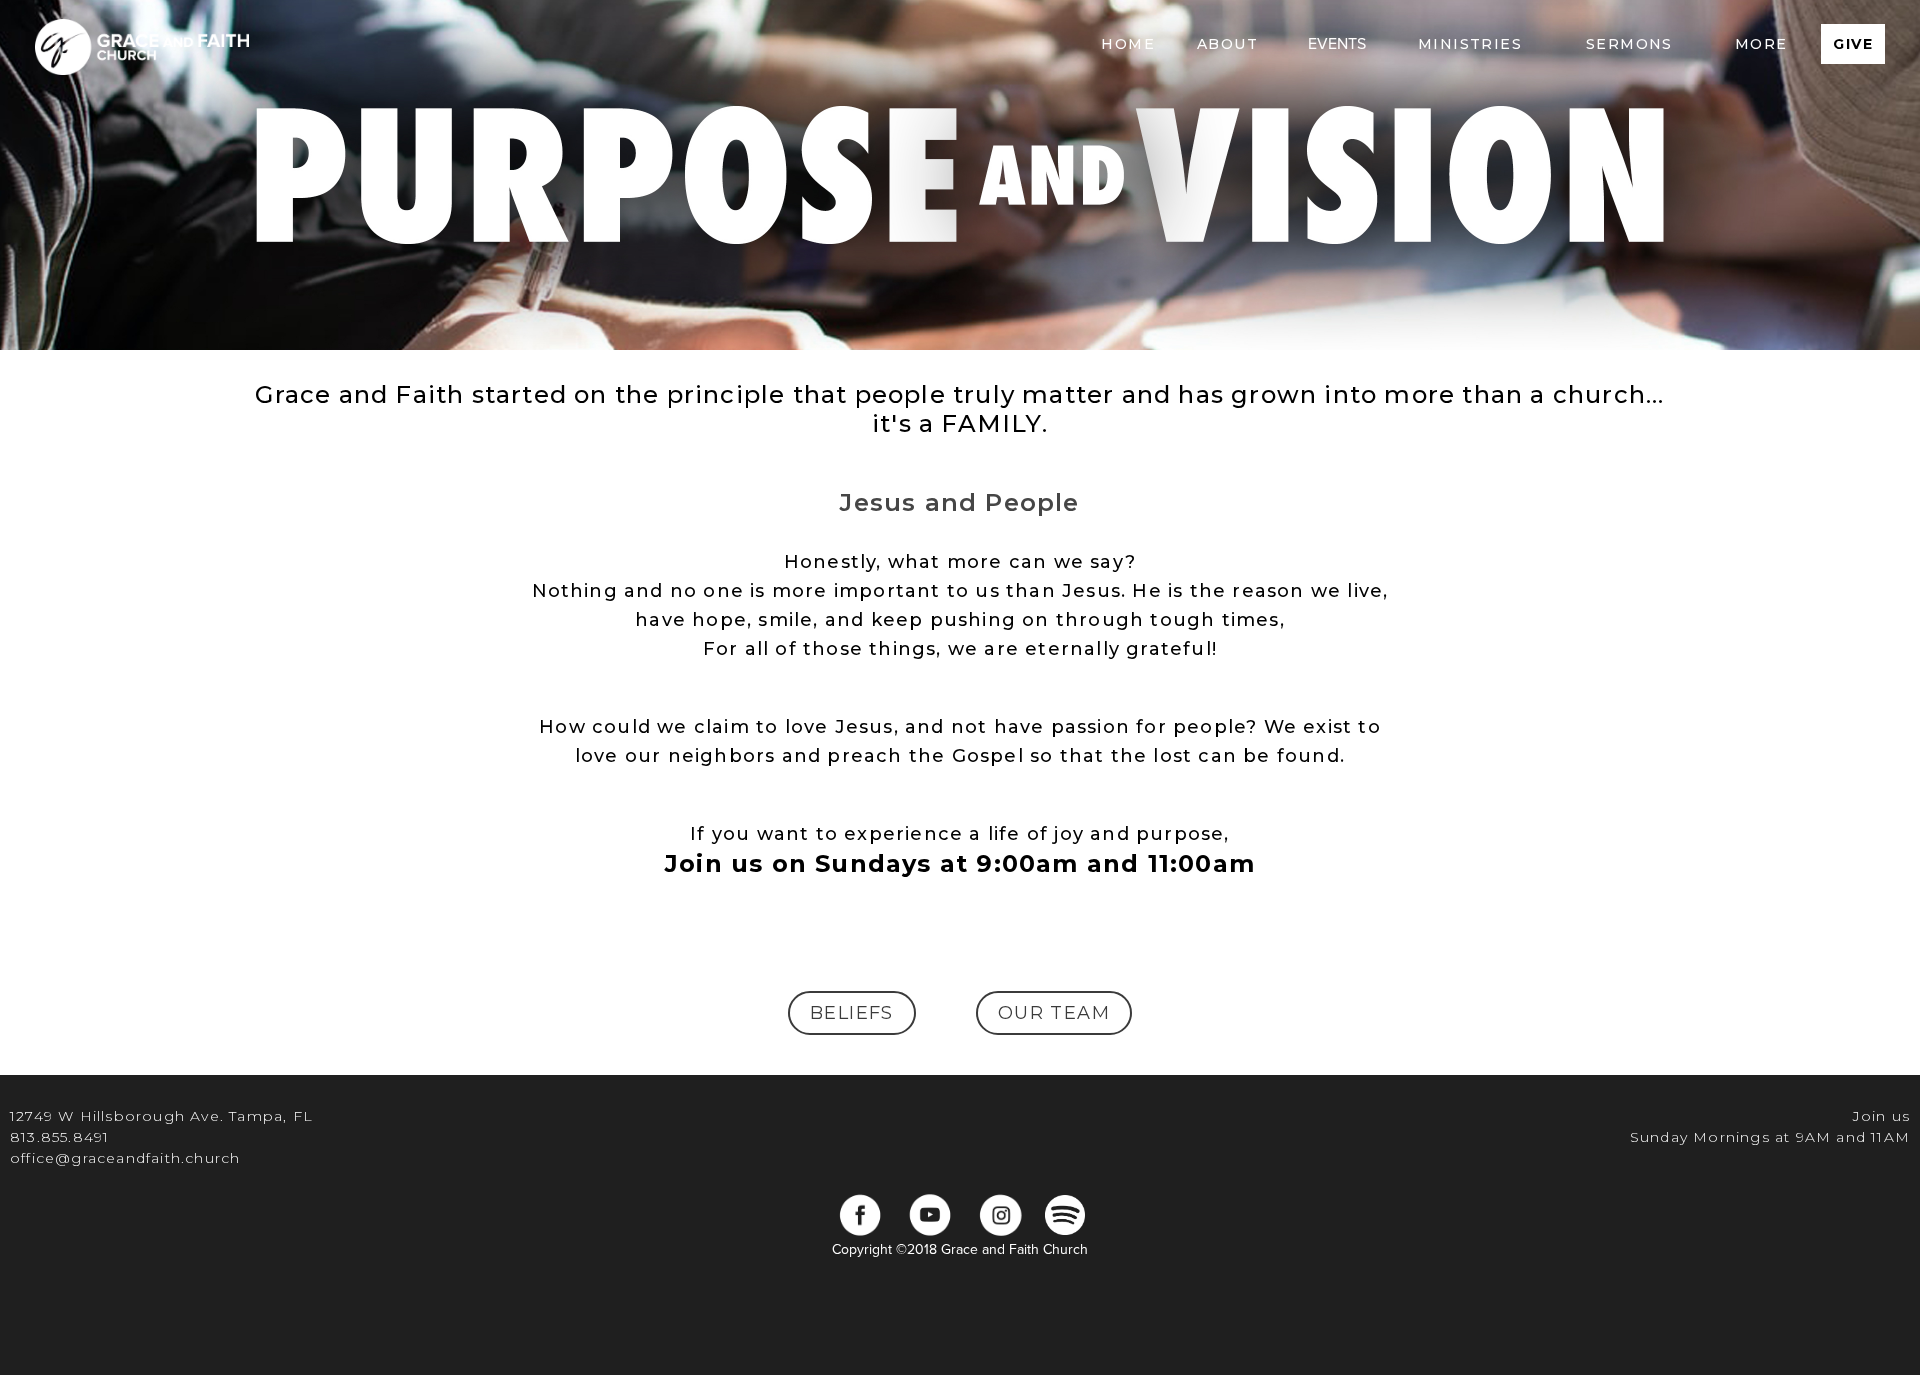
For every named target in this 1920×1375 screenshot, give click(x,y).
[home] (142, 44)
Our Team (1054, 1013)
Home (1128, 44)
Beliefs (852, 1013)
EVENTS (1337, 44)
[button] (1227, 44)
